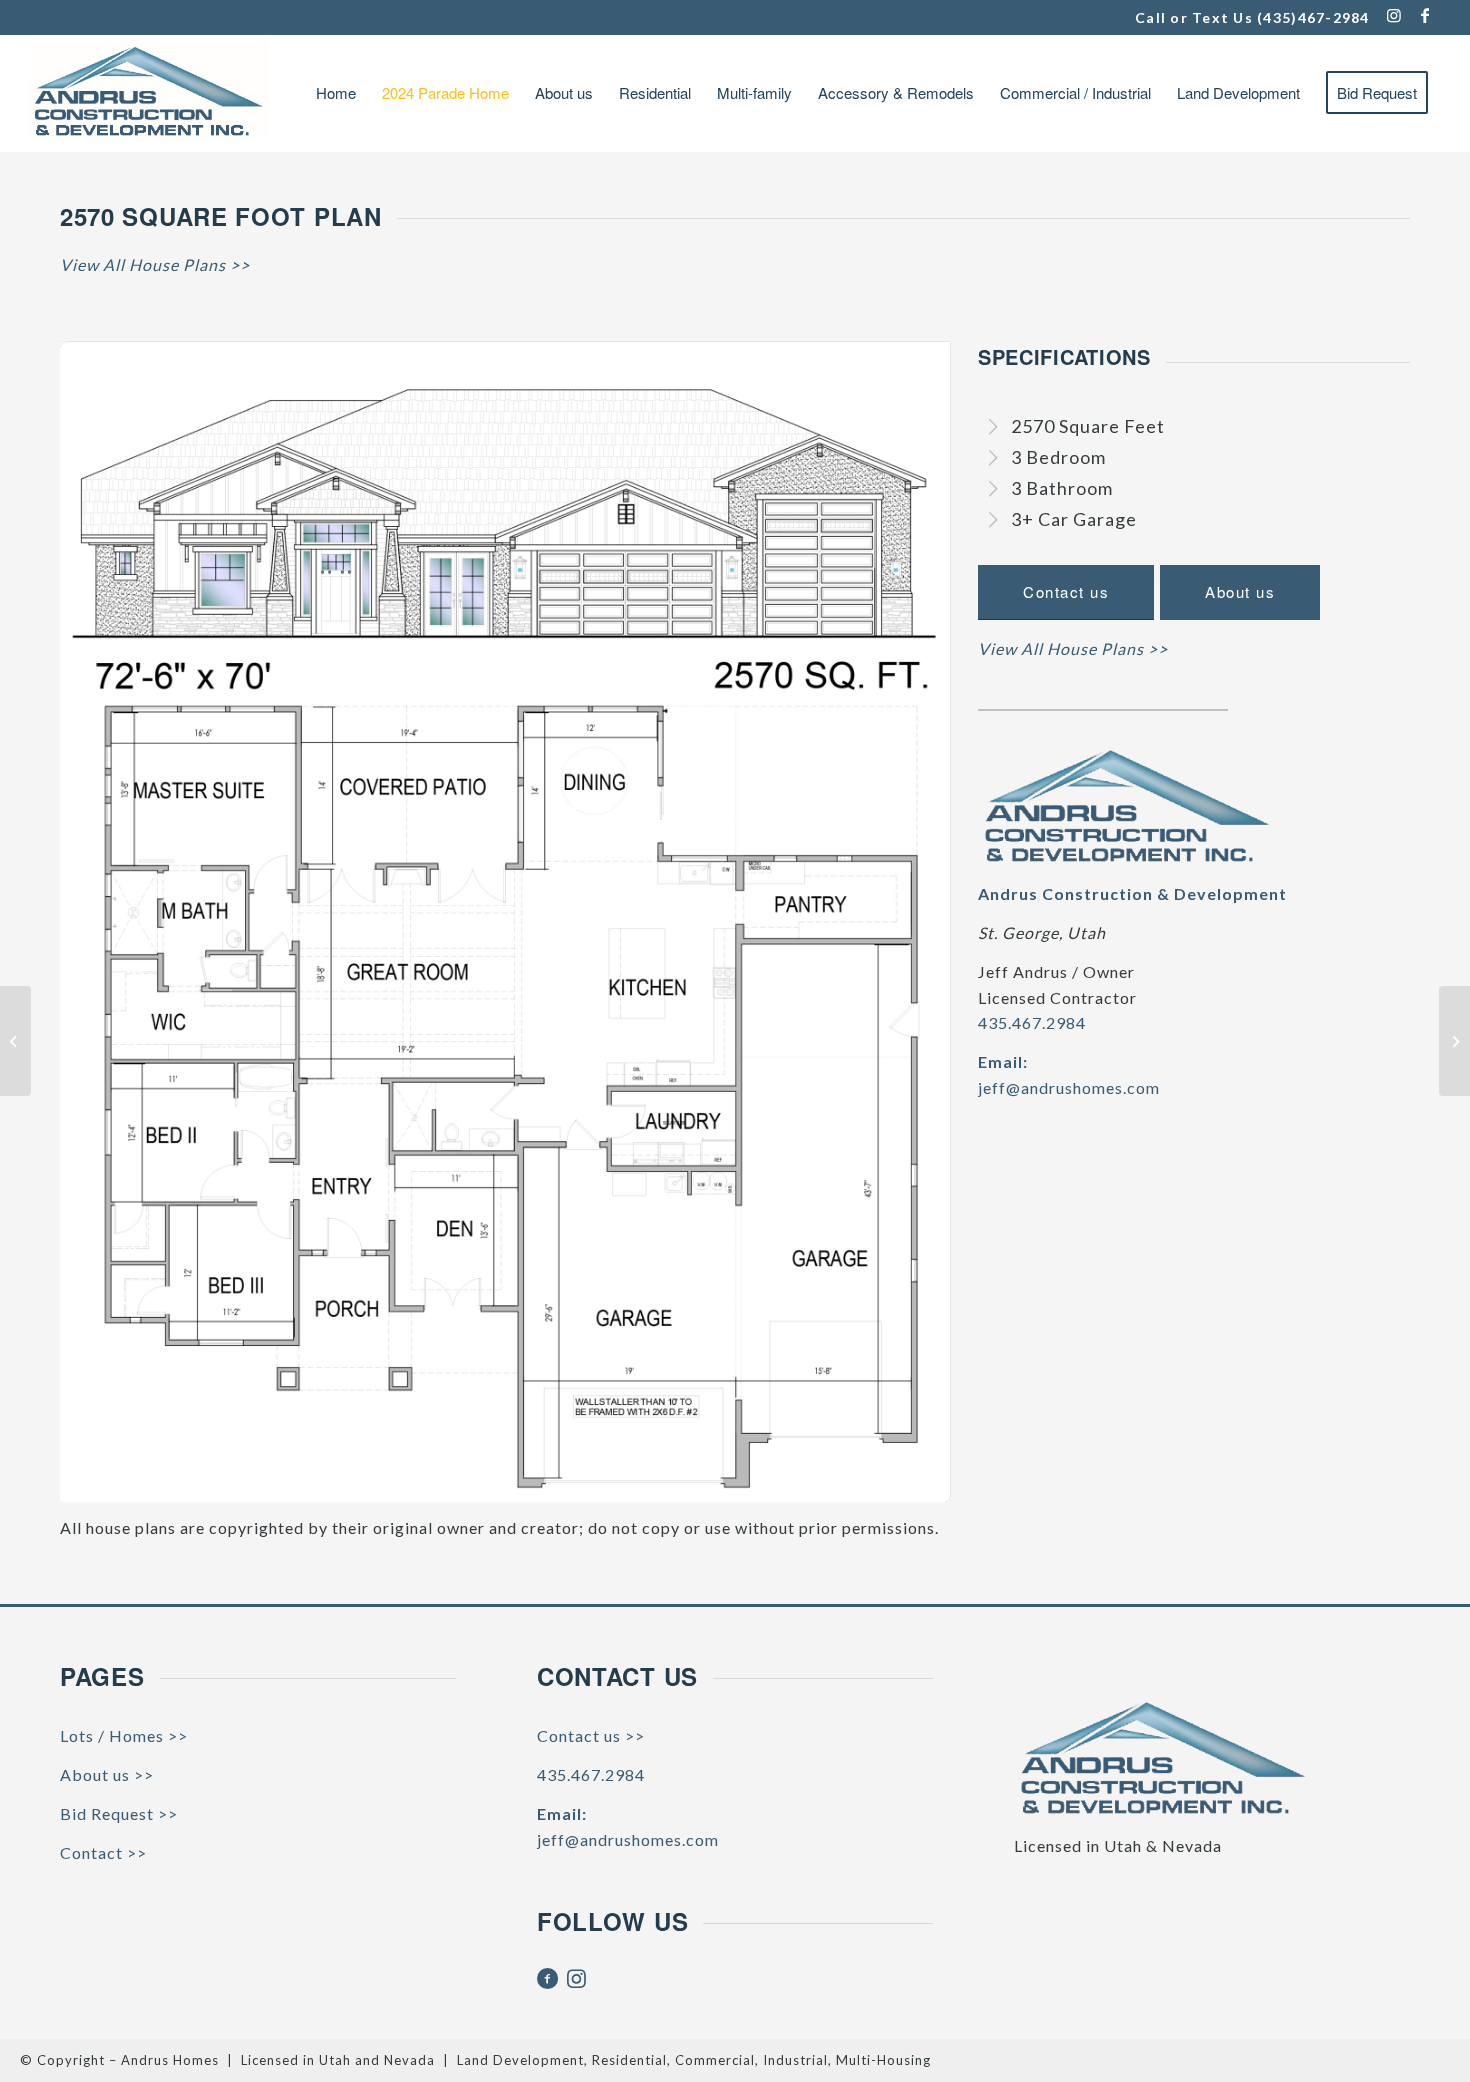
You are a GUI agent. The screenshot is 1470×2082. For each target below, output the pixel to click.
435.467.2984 (1032, 1022)
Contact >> (103, 1852)
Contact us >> (591, 1735)
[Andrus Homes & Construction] (148, 93)
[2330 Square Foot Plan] (15, 1041)
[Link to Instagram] (1395, 15)
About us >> (107, 1774)
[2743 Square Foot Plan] (1454, 1041)
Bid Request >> (119, 1813)
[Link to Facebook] (1426, 15)
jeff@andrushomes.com (1069, 1087)
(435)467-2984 (1313, 17)
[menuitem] (336, 93)
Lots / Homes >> (124, 1735)
